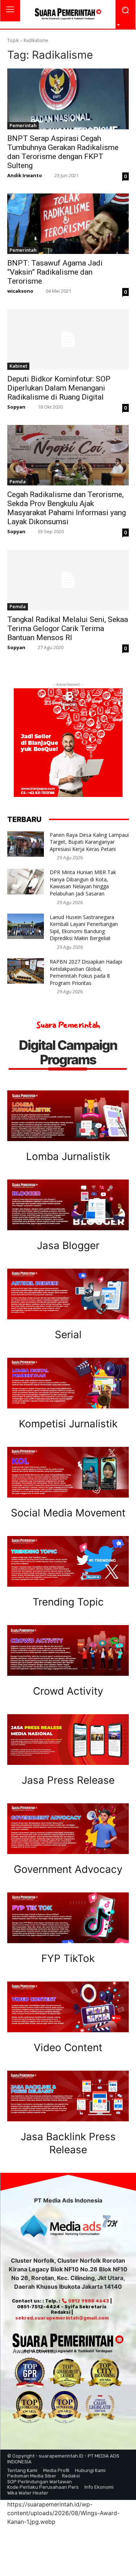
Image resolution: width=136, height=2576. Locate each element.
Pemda (18, 481)
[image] (68, 1116)
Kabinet (18, 366)
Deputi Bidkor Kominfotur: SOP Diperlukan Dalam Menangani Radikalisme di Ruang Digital (59, 388)
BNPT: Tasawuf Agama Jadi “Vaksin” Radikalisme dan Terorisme (55, 272)
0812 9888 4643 (88, 2301)
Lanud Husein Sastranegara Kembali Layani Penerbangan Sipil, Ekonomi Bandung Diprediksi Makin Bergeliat (84, 928)
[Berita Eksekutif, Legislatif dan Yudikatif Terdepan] (68, 14)
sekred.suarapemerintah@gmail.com (62, 2318)
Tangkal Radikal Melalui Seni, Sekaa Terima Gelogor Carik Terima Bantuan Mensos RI (68, 629)
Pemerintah (23, 125)
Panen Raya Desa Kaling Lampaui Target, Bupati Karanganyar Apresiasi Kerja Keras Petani (89, 842)
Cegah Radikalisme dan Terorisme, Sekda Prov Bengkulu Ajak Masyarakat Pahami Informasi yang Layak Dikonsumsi (67, 508)
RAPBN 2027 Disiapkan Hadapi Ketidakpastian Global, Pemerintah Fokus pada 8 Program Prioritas (86, 972)
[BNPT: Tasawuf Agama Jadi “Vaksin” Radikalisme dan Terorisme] (68, 224)
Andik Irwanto (25, 175)
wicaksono (20, 291)
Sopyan (16, 407)
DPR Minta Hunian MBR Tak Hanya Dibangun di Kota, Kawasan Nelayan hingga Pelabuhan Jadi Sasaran (83, 883)
